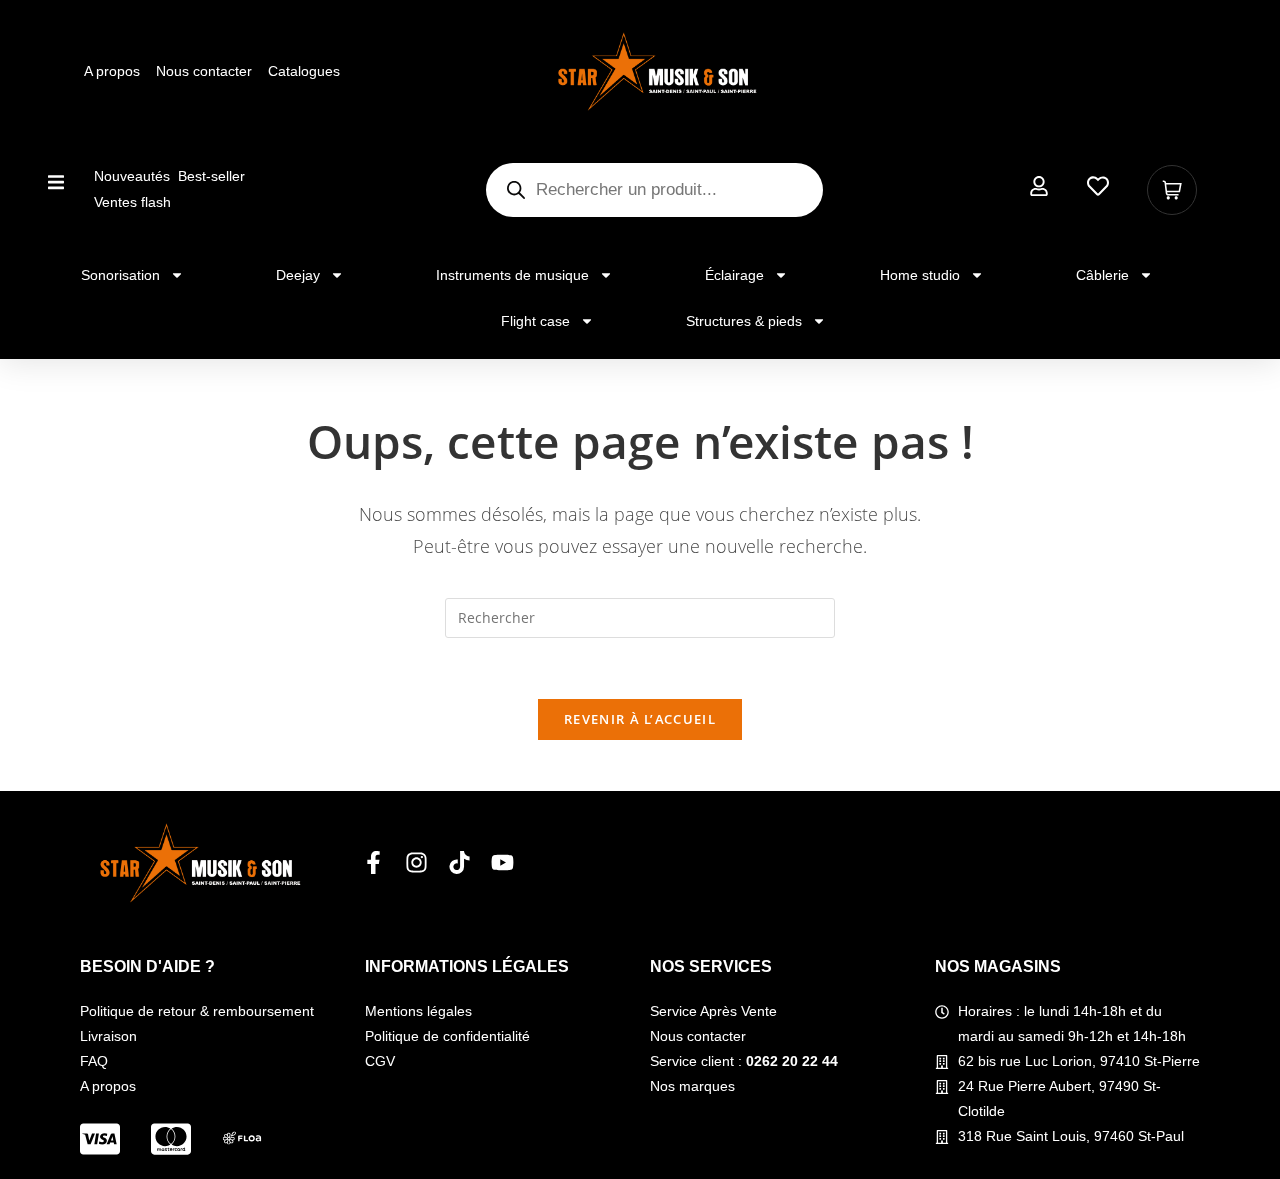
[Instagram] (416, 862)
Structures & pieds (744, 321)
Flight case (535, 321)
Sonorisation (120, 275)
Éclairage (734, 275)
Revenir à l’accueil (640, 719)
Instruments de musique (512, 275)
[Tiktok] (459, 862)
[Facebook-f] (373, 862)
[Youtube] (502, 862)
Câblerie (1102, 275)
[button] (56, 181)
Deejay (298, 275)
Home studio (920, 275)
